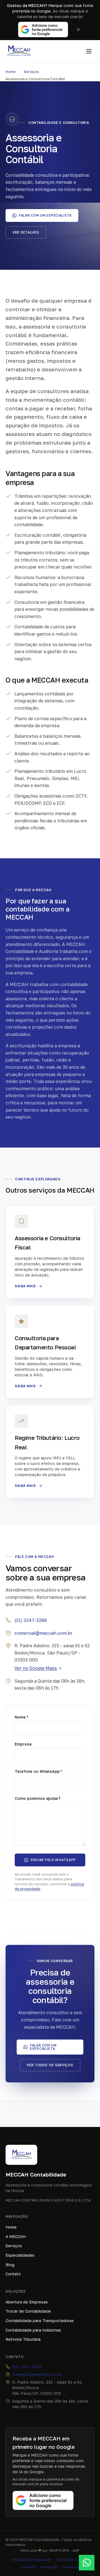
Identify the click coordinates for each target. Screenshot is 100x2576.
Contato (13, 2274)
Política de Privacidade (31, 2560)
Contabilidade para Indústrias (33, 2330)
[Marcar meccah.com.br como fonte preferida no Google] (43, 30)
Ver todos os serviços (50, 2065)
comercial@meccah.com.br (43, 1633)
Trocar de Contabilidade (28, 2311)
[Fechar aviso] (78, 30)
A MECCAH (16, 2236)
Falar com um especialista (45, 215)
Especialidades (20, 2255)
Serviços (31, 72)
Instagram (49, 2567)
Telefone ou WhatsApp (38, 1771)
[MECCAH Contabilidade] (19, 51)
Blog (10, 2265)
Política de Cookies (72, 2560)
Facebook (71, 2567)
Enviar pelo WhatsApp (53, 1860)
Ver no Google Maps (36, 1668)
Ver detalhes (26, 232)
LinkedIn (28, 2567)
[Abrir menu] (89, 51)
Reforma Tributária (23, 2339)
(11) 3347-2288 (31, 1620)
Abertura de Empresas (27, 2302)
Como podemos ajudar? (38, 1798)
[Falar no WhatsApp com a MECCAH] (87, 2563)
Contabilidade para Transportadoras (40, 2321)
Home (11, 72)
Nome (22, 1717)
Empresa (23, 1744)
